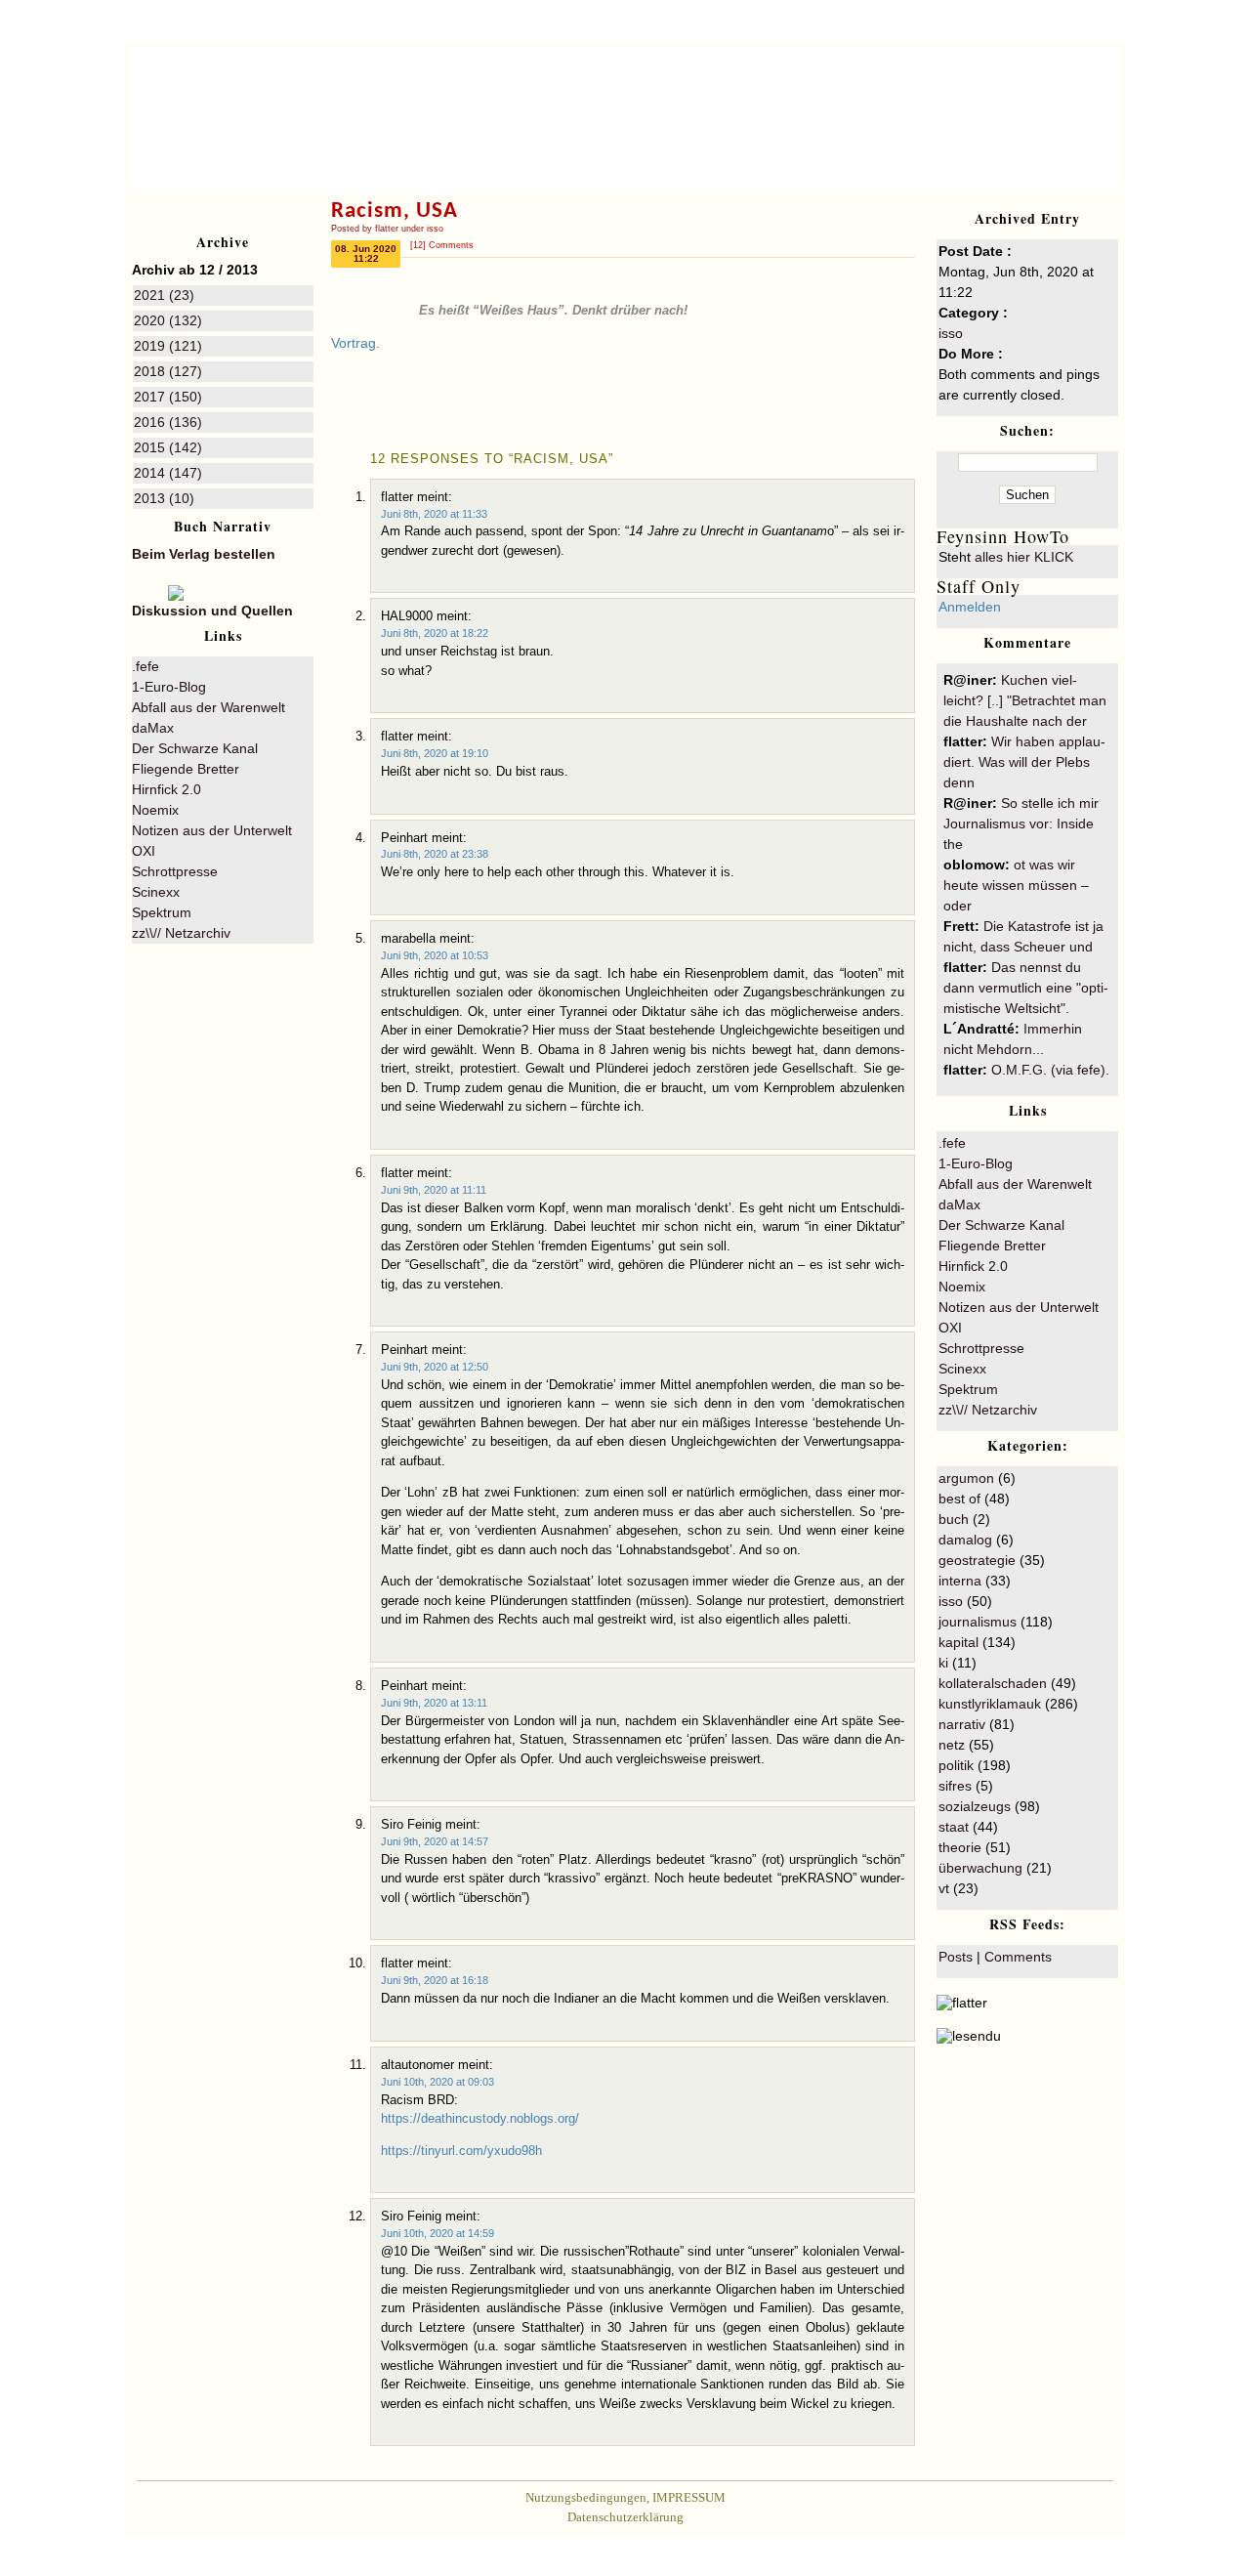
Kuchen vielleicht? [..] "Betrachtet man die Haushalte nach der (1025, 700)
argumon (966, 1478)
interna (960, 1581)
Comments (1018, 1957)
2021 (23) (164, 295)
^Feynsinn (953, 96)
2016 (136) (168, 422)
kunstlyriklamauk (990, 1704)
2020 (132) (168, 320)
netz (952, 1745)
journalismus (978, 1622)
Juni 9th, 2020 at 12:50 (435, 1367)
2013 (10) (164, 498)
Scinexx (156, 892)
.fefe (146, 666)
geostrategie (977, 1560)
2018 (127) (168, 371)
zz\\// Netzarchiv (181, 933)
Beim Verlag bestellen (204, 554)
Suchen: (1027, 430)
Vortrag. (355, 343)
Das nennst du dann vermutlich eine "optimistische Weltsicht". (1026, 988)
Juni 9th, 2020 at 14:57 (435, 1841)
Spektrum (162, 912)
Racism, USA (395, 211)
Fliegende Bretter (186, 769)
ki (943, 1663)
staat (954, 1827)
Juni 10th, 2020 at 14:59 (437, 2233)
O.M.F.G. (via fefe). (1050, 1070)
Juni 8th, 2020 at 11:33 (434, 514)
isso (435, 229)
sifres (955, 1786)
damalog (965, 1540)
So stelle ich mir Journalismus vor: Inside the (1021, 823)
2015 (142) (168, 447)
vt (944, 1888)
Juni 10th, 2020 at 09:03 (437, 2082)
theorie (960, 1847)
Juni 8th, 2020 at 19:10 (435, 753)
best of (959, 1499)
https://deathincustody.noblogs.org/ (480, 2118)
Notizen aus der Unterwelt (212, 830)
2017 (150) (168, 397)
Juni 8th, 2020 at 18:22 (435, 633)
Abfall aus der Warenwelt (208, 707)
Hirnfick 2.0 (167, 789)
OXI (144, 851)
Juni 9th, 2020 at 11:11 (434, 1190)
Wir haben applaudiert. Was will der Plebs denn (1024, 762)
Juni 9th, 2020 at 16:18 (435, 1980)
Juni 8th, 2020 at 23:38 (435, 854)
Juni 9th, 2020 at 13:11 (434, 1703)
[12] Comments (442, 245)
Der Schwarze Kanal (195, 748)
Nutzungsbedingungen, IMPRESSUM (625, 2497)
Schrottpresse (175, 871)
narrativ (962, 1724)
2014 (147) (168, 473)
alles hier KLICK (1024, 557)
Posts (956, 1957)
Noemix (155, 810)
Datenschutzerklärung (625, 2517)
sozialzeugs (975, 1806)
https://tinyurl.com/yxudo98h (461, 2151)
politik (956, 1765)
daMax (153, 728)
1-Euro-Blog (169, 687)
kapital (958, 1642)
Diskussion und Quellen (212, 611)
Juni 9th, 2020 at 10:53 (435, 955)
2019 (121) (168, 346)
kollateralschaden (993, 1683)
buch (954, 1519)
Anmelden (970, 607)
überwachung (980, 1868)
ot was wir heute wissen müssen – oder (1016, 885)
